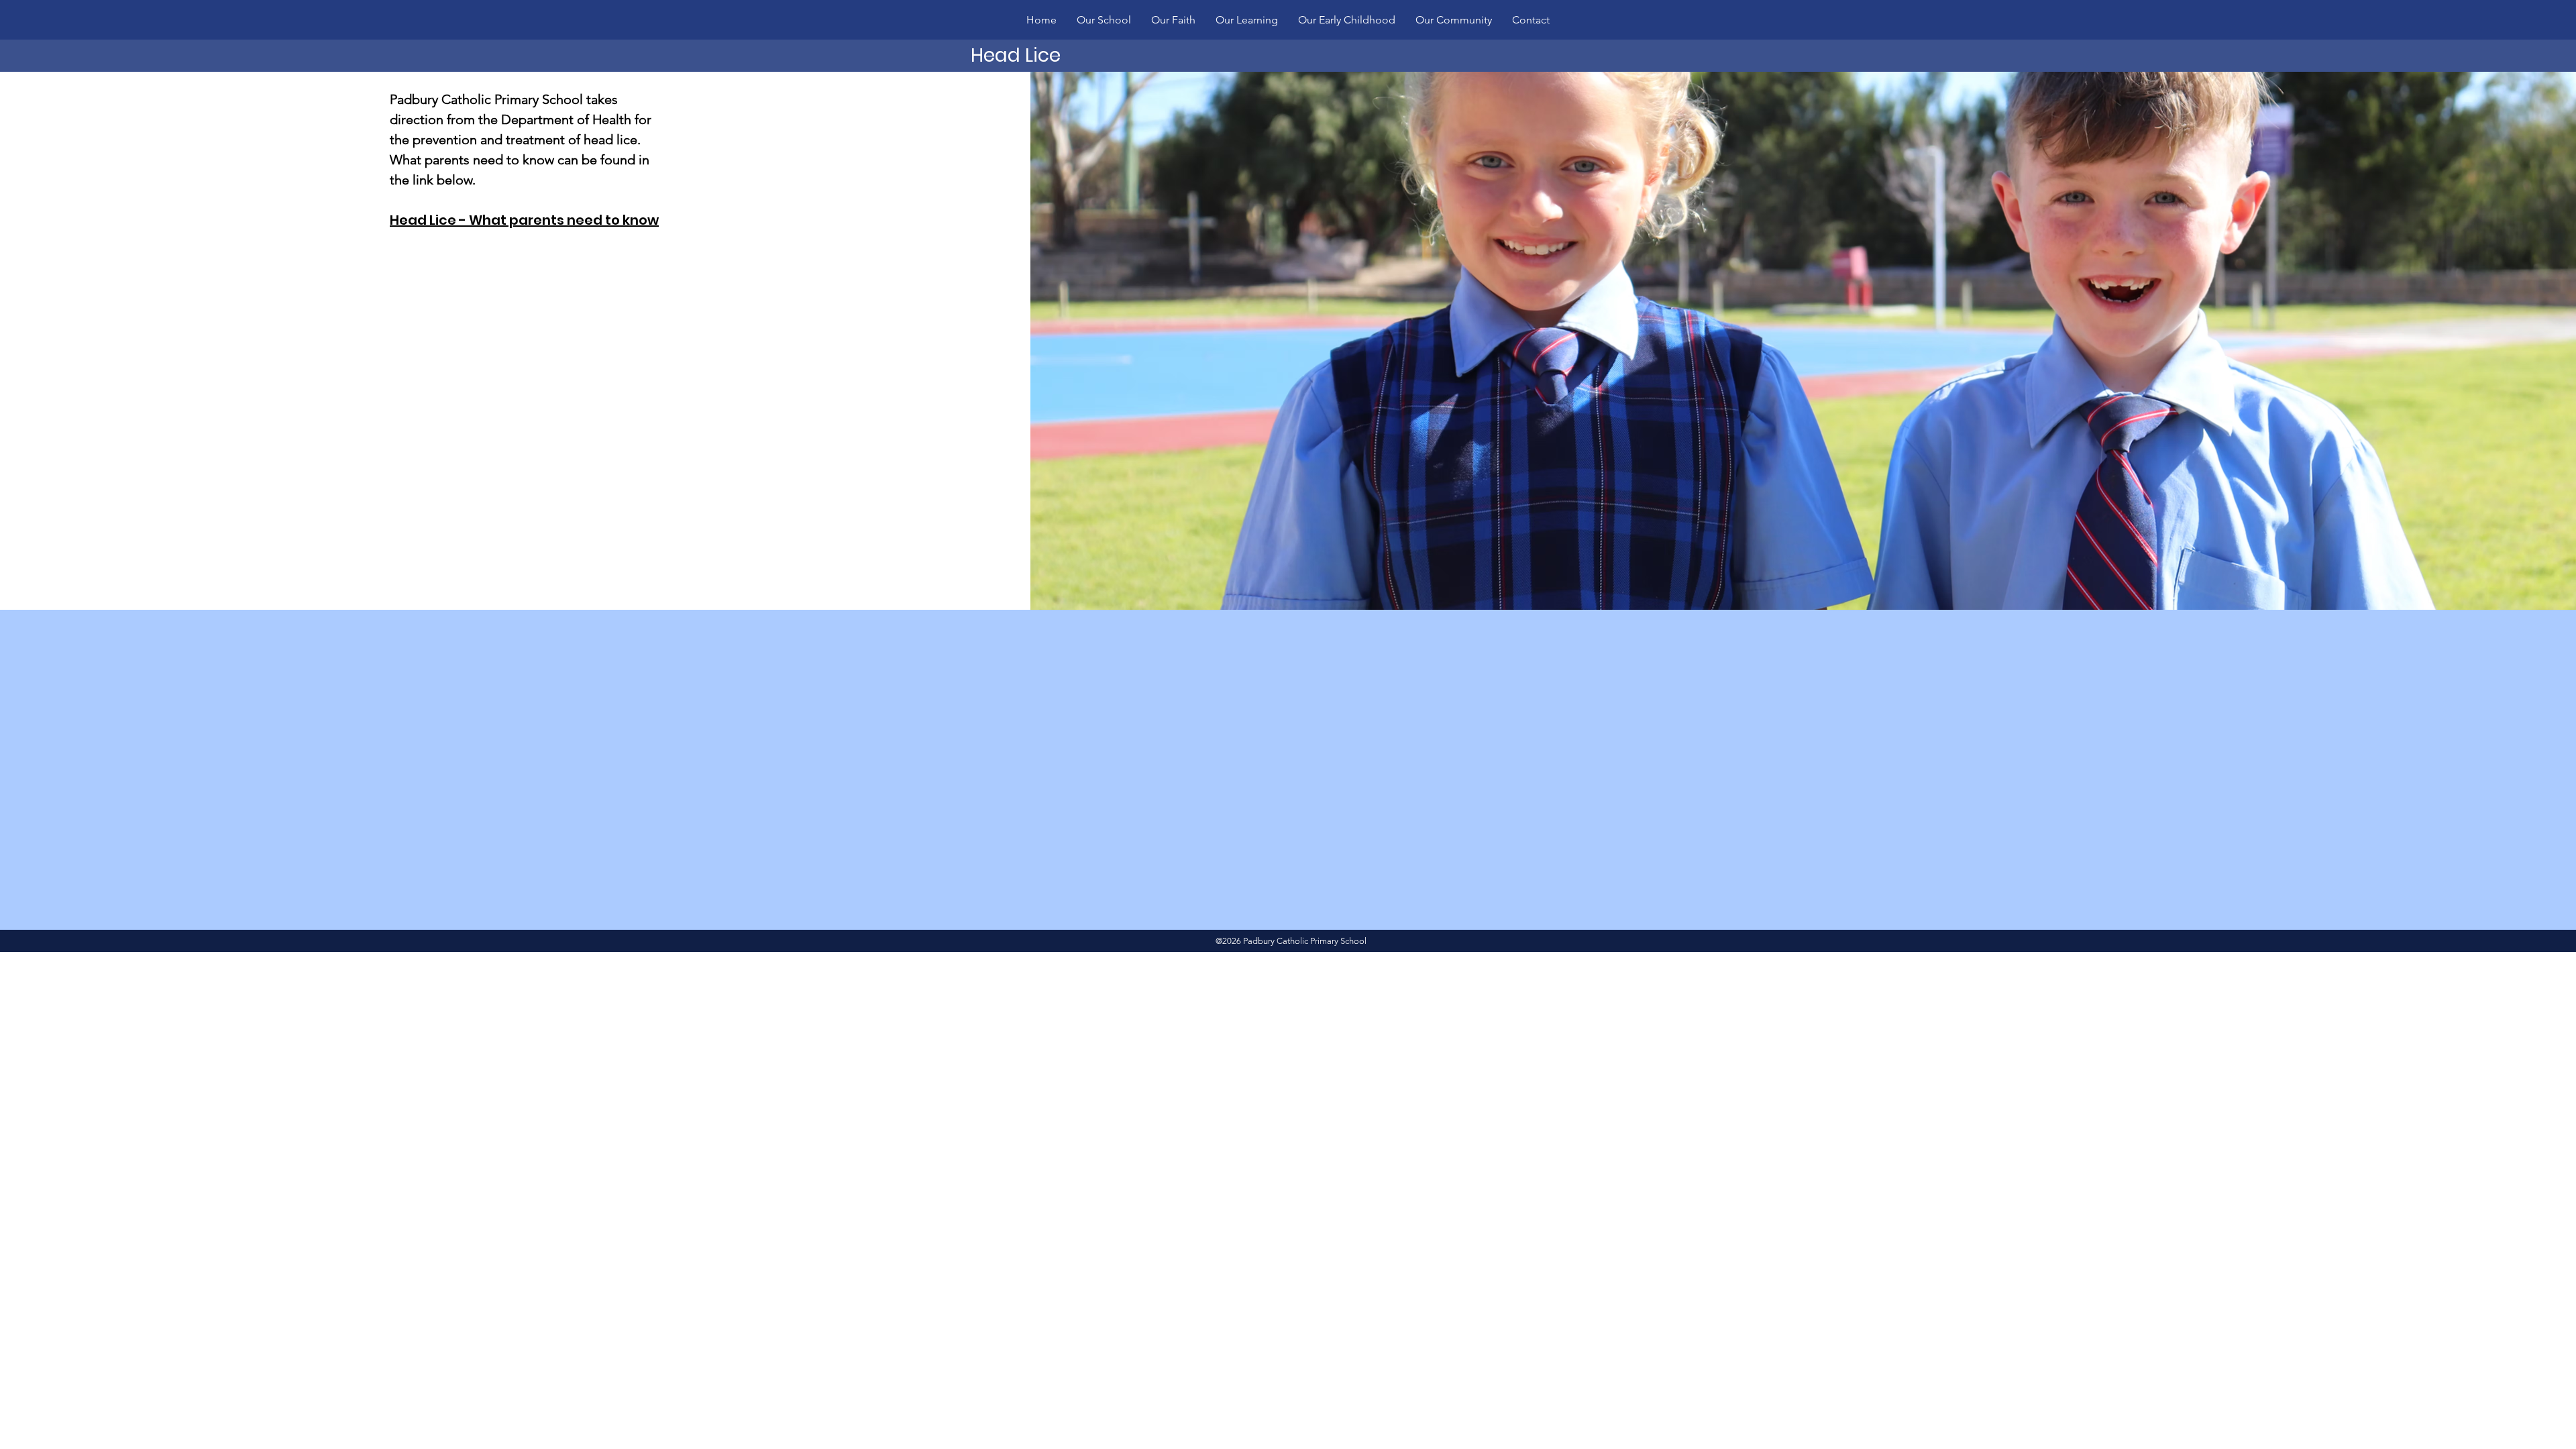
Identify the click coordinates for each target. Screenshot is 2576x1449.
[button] (1104, 20)
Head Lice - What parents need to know (524, 220)
